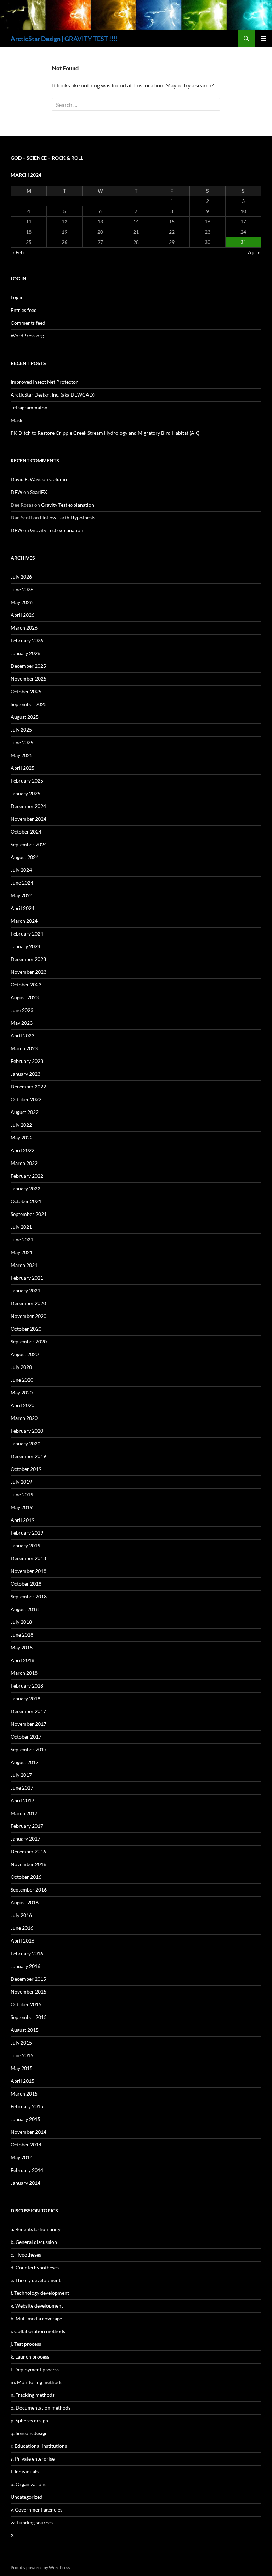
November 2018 (29, 1571)
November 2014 (29, 2132)
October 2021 (26, 1201)
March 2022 (24, 1163)
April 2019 (22, 1520)
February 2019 (27, 1533)
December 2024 (28, 806)
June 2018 (22, 1635)
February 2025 (27, 781)
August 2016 (25, 1902)
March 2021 (24, 1265)
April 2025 (22, 768)
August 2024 (25, 857)
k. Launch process (30, 2357)
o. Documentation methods (41, 2408)
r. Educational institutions (39, 2446)
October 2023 (26, 985)
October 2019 (26, 1469)
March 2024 (24, 921)
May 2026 (22, 602)
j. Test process (26, 2344)
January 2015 (25, 2119)
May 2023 (22, 1023)
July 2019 (21, 1482)
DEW (16, 492)
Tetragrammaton (29, 407)
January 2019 (25, 1545)
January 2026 (25, 653)
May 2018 (22, 1647)
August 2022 (25, 1112)
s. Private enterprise (33, 2459)
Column (58, 479)
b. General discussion (34, 2242)
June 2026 (22, 589)
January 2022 (25, 1189)
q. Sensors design (29, 2433)
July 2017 (21, 1775)
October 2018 (26, 1584)
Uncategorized (27, 2497)
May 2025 (22, 755)
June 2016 (22, 1928)
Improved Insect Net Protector (44, 382)
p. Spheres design (29, 2420)
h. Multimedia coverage (36, 2318)
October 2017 (26, 1737)
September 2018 (29, 1596)
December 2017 (28, 1711)
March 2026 (24, 628)
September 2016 (29, 1890)
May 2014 (22, 2157)
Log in (17, 297)
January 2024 (25, 946)
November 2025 (29, 679)
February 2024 (27, 934)
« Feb (18, 252)
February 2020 (27, 1431)
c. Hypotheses (26, 2255)
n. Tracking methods (33, 2395)
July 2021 (21, 1227)
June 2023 (22, 1010)
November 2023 (29, 972)
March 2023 (24, 1048)
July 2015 (21, 2043)
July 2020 (21, 1367)
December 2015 (28, 1979)
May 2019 (22, 1507)
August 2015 (25, 2030)
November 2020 (29, 1316)
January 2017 (25, 1839)
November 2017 (29, 1724)
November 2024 (29, 819)
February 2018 (27, 1686)
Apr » (254, 252)
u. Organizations (29, 2484)
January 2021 (25, 1290)
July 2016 (21, 1915)
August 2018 (25, 1609)
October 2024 (26, 832)
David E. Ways (26, 479)
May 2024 (22, 895)
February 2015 (27, 2106)
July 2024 (21, 870)
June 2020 (22, 1380)
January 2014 (25, 2183)
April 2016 (22, 1941)
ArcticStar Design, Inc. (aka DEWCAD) (53, 395)
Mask (16, 420)
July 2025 (21, 730)
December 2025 (28, 666)
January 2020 (25, 1443)
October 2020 (26, 1329)
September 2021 (29, 1214)
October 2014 (26, 2145)
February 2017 (27, 1826)
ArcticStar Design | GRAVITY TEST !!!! (64, 39)
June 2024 (22, 883)
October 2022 (26, 1099)
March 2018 (24, 1673)
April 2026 (22, 615)
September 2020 (29, 1341)
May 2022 (22, 1138)
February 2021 (27, 1278)
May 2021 (22, 1252)
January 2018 (25, 1698)
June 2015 (22, 2055)
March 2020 (24, 1418)
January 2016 (25, 1966)
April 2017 (22, 1800)
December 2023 (28, 959)
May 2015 (22, 2068)
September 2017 (29, 1749)
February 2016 (27, 1953)
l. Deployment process (35, 2369)
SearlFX (39, 492)
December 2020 (28, 1303)
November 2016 (29, 1864)
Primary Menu (263, 39)
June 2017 (22, 1788)
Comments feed (28, 323)
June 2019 (22, 1494)
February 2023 (27, 1061)
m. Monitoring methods (36, 2382)
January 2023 (25, 1074)
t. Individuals (25, 2471)
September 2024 (29, 844)
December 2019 (28, 1456)
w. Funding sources (32, 2522)
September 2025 (29, 704)
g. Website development (37, 2306)
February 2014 (27, 2170)
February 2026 (27, 640)
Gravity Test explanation (68, 505)
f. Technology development (40, 2293)
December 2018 (28, 1558)
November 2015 (29, 1992)
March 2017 (24, 1813)
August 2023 (25, 997)
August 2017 (25, 1762)
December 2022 (28, 1087)
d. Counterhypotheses (35, 2267)
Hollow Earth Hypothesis (68, 518)
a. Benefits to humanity (36, 2229)
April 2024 (22, 908)
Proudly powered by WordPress (40, 2567)
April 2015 (22, 2081)
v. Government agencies (36, 2510)
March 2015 (24, 2094)
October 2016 (26, 1877)
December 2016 (28, 1851)
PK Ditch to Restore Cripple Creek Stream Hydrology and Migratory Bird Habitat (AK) (105, 433)
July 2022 (21, 1125)
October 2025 (26, 691)
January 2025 (25, 793)
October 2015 (26, 2004)
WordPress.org (27, 335)
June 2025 (22, 742)
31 (243, 242)
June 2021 (22, 1239)
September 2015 (29, 2017)
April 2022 (22, 1150)
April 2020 (22, 1405)
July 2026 (21, 577)
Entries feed (24, 310)
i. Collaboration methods (38, 2331)
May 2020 (22, 1392)
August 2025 (25, 717)
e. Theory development (36, 2280)
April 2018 (22, 1660)
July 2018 (21, 1622)
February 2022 (27, 1176)
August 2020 (25, 1354)
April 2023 (22, 1036)
